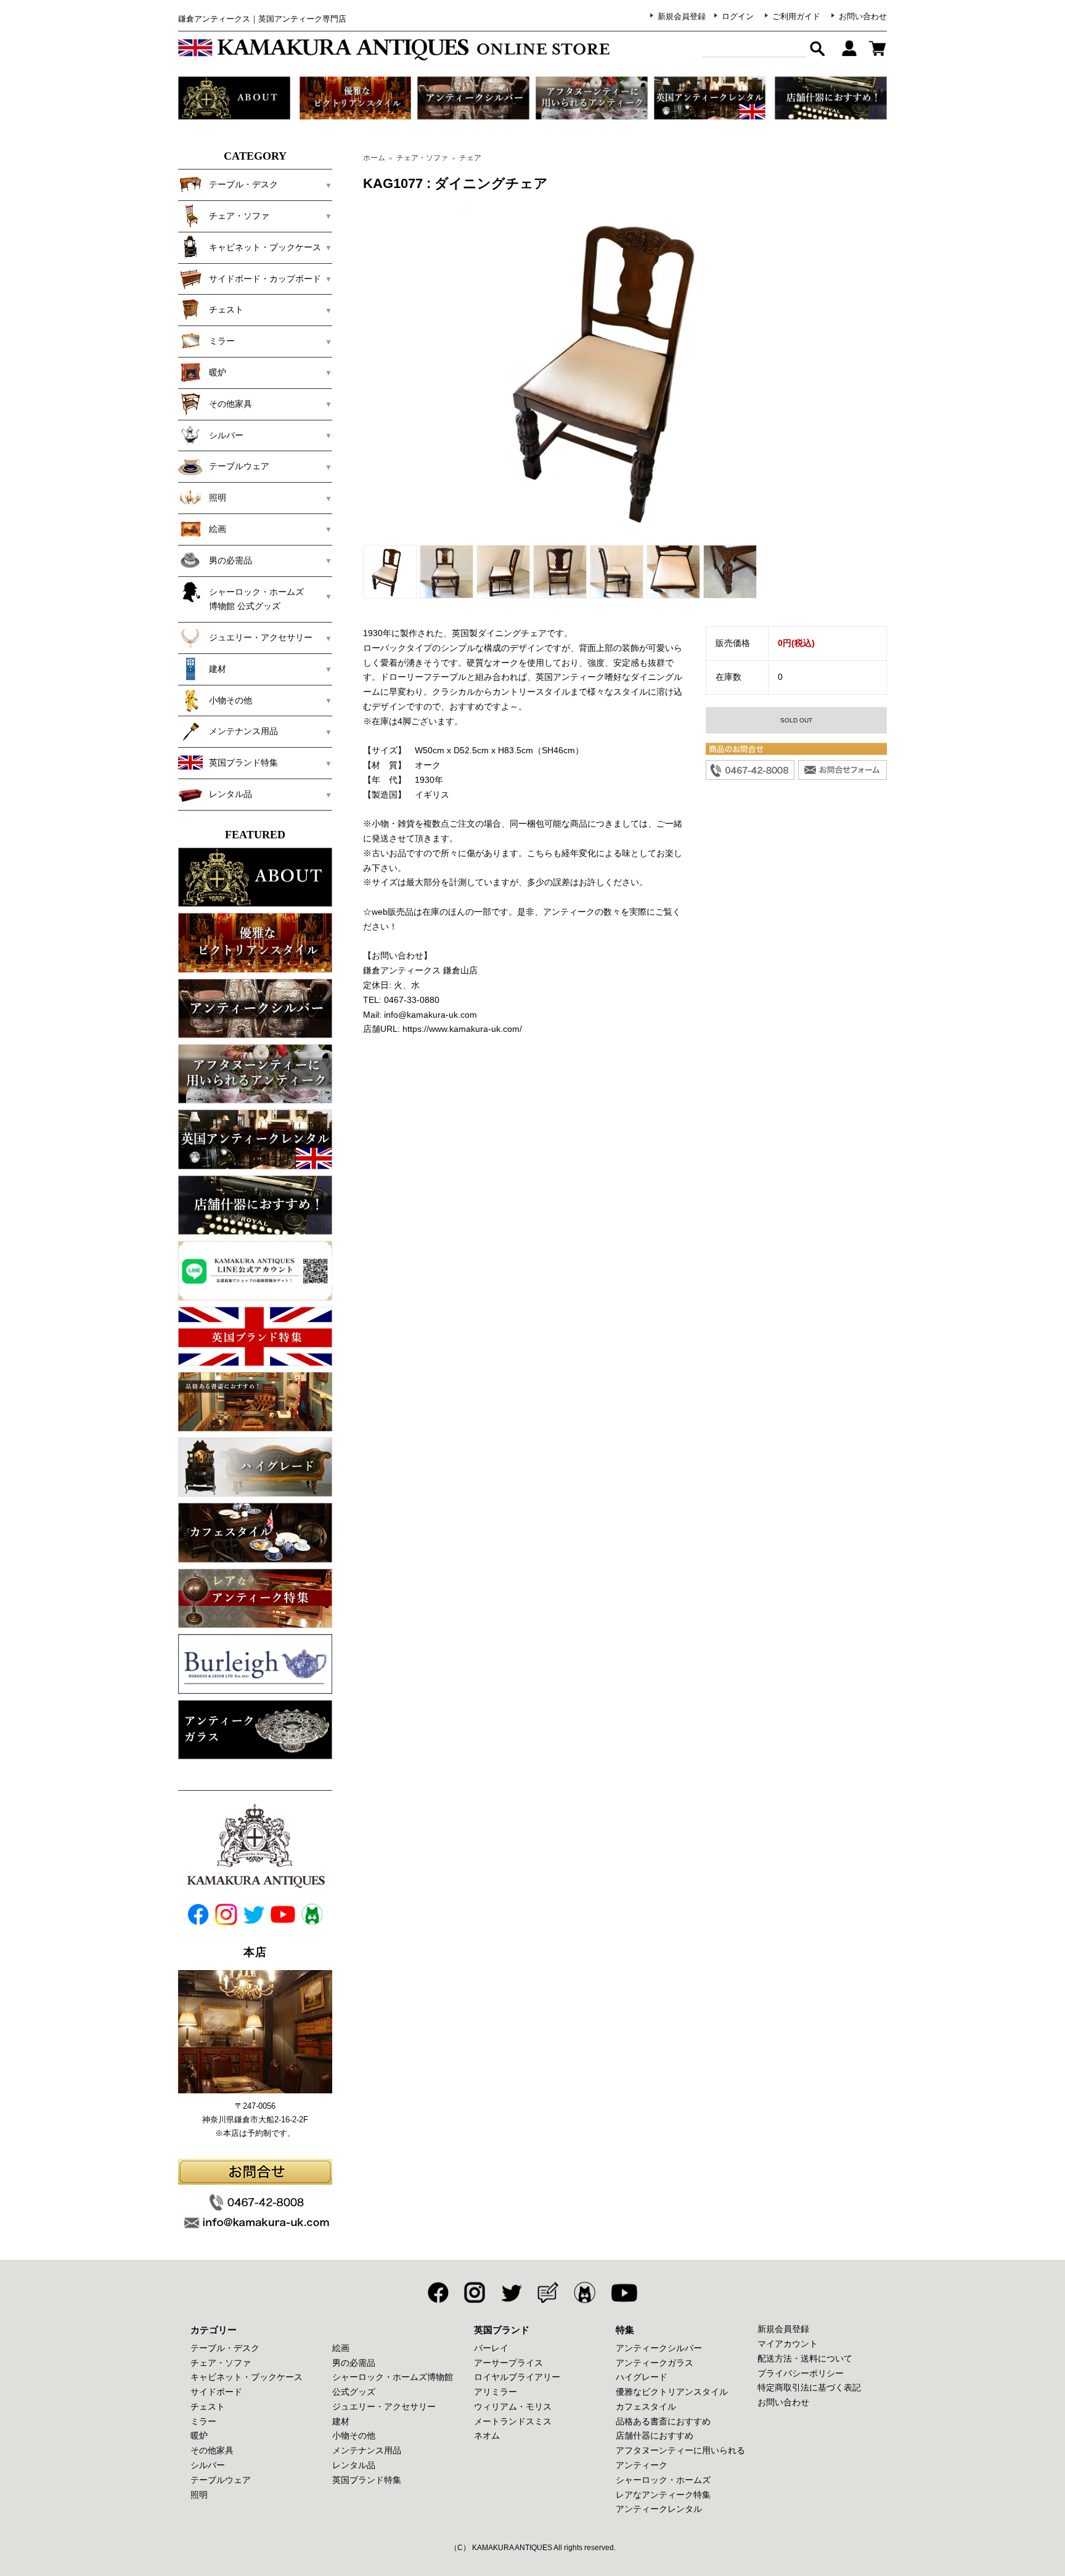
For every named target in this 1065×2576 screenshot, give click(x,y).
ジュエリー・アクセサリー (384, 2406)
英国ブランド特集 (367, 2480)
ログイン (738, 16)
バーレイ (491, 2348)
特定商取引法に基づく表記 (809, 2387)
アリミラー (496, 2392)
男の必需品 (354, 2363)
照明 (199, 2495)
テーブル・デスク (225, 2348)
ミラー (203, 2421)
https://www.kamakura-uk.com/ (462, 1029)
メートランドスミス (513, 2421)
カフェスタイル (646, 2406)
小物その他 (354, 2435)
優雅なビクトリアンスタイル (672, 2392)
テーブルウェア (221, 2480)
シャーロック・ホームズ (663, 2480)
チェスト (208, 2406)
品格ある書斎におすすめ (663, 2421)
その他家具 (212, 2450)
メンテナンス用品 (367, 2450)
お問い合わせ (863, 16)
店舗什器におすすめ (655, 2435)
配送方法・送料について (805, 2358)
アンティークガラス (655, 2363)
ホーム (374, 158)
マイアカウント (788, 2344)
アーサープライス (508, 2363)
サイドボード (216, 2392)
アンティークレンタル (659, 2509)
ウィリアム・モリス (513, 2406)
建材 (341, 2421)
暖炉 (199, 2435)
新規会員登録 (682, 16)
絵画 (341, 2348)
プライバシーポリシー (801, 2373)
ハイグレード (642, 2377)
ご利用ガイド (796, 16)
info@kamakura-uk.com (430, 1015)
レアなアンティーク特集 (663, 2495)
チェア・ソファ (422, 158)
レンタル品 (354, 2465)
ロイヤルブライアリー (517, 2377)
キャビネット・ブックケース (247, 2377)
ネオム (487, 2435)
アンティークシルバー (659, 2348)
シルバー (208, 2465)
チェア (470, 158)
